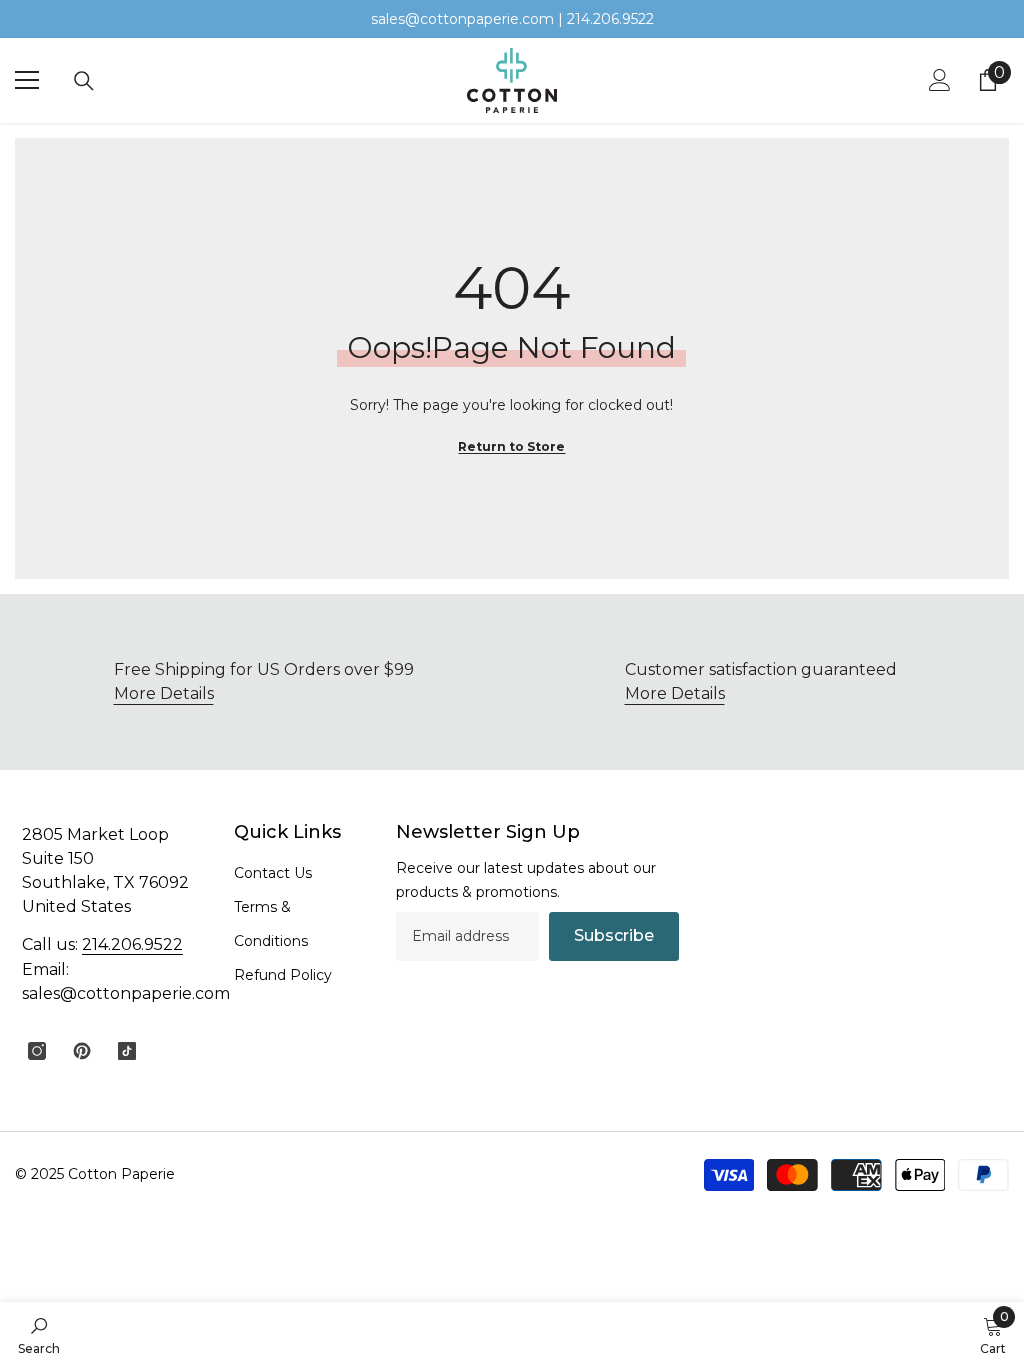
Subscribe (614, 935)
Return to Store (511, 446)
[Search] (84, 81)
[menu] (27, 80)
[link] (760, 682)
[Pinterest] (82, 1051)
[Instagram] (37, 1051)
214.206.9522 (132, 944)
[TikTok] (127, 1051)
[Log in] (940, 80)
